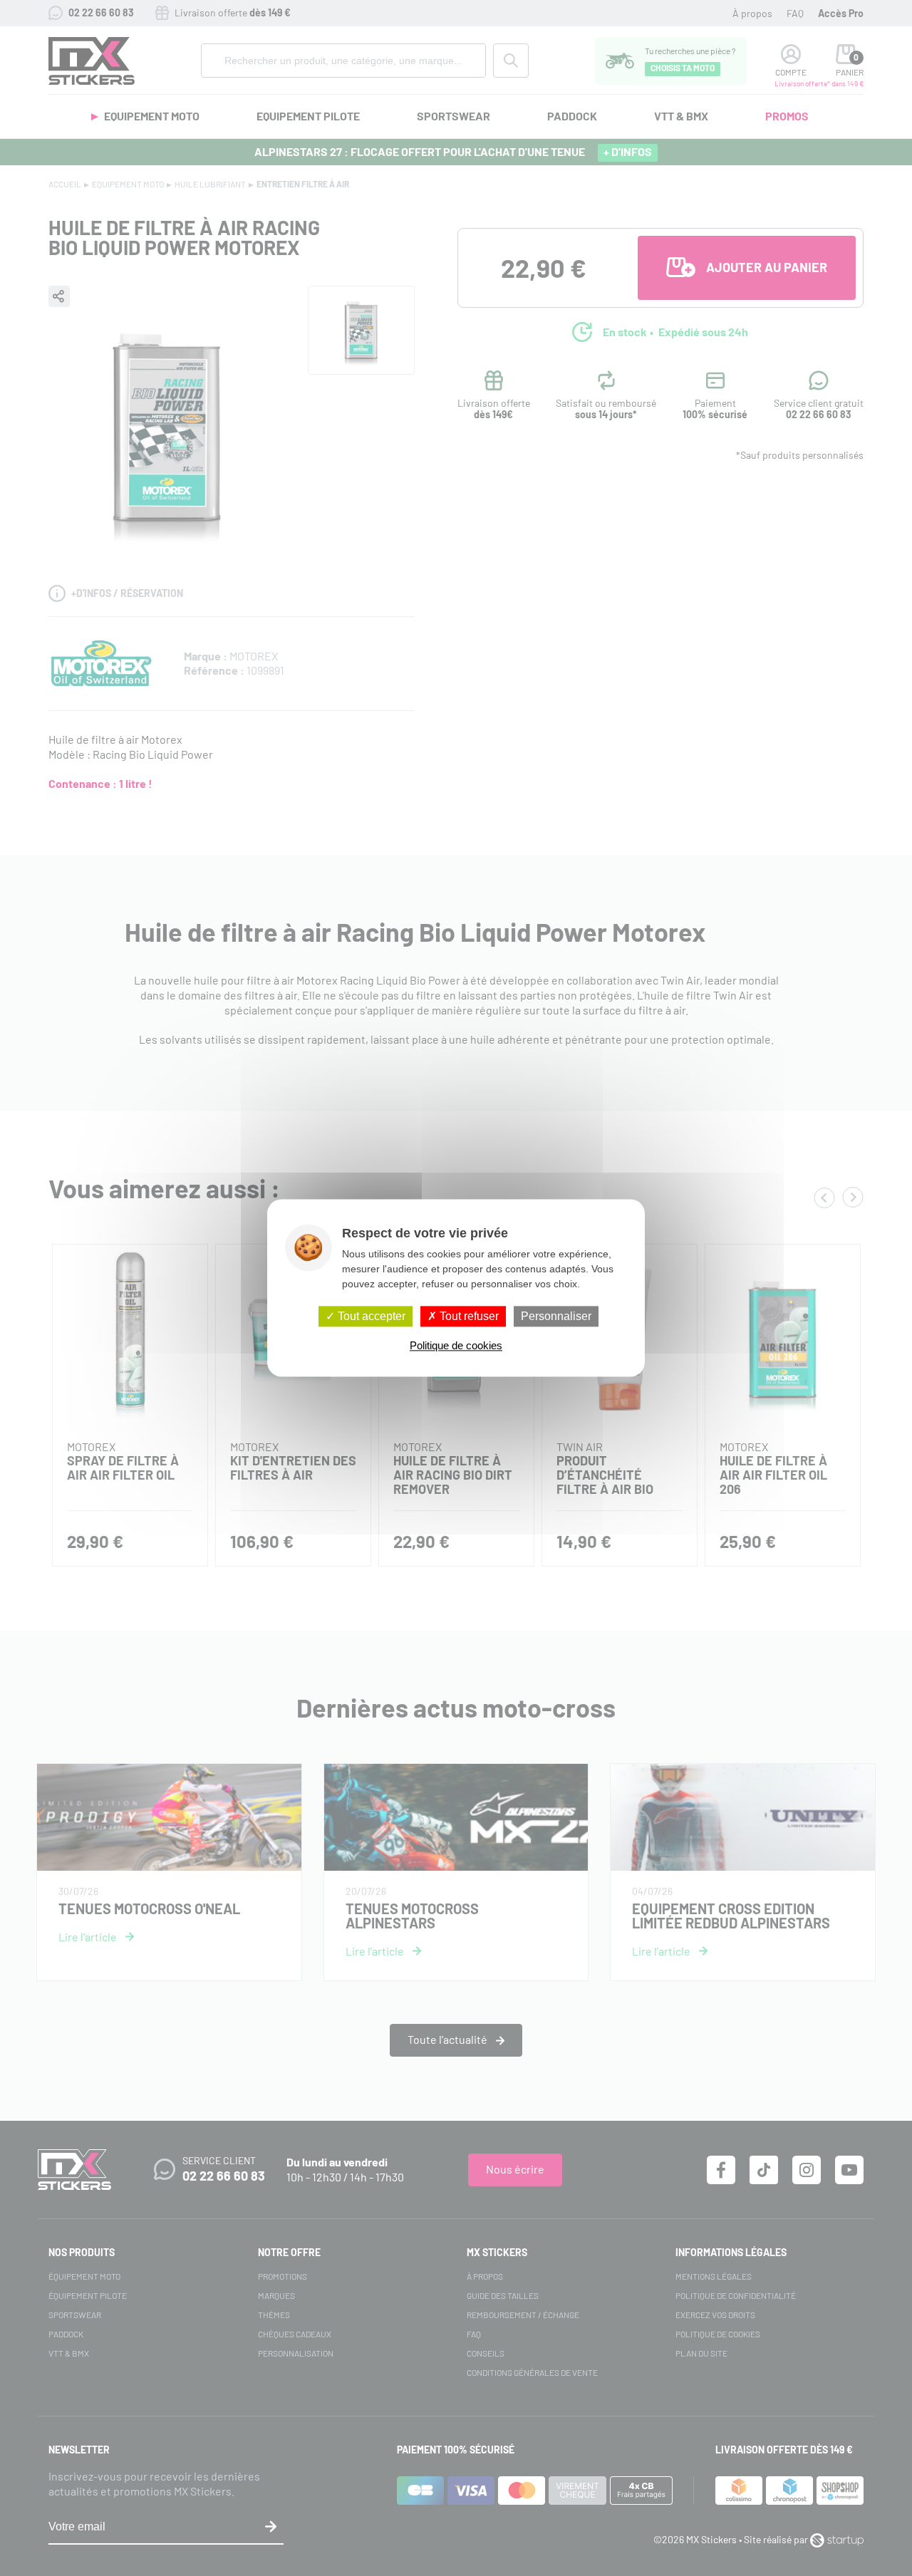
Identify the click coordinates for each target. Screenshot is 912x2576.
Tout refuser (468, 1316)
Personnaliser (556, 1316)
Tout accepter (370, 1316)
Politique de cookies (456, 1346)
